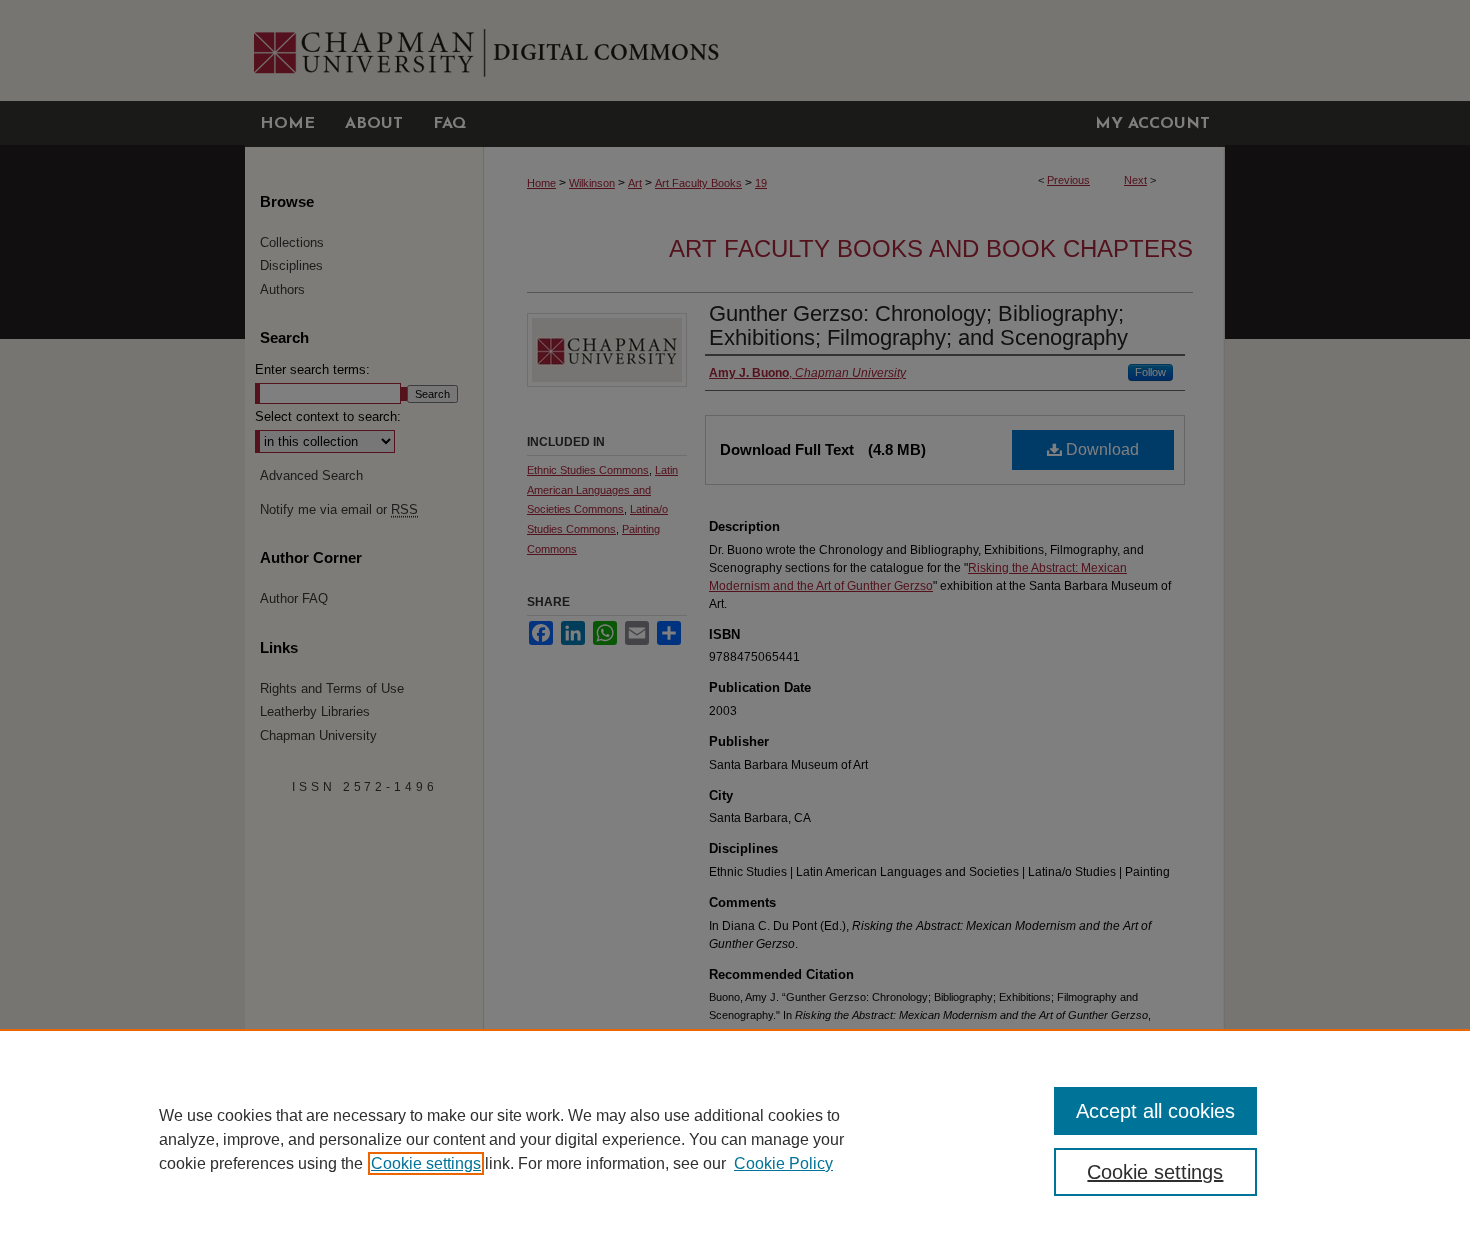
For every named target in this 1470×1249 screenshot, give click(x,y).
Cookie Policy (783, 1163)
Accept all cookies (1155, 1111)
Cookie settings (426, 1163)
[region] (735, 1139)
